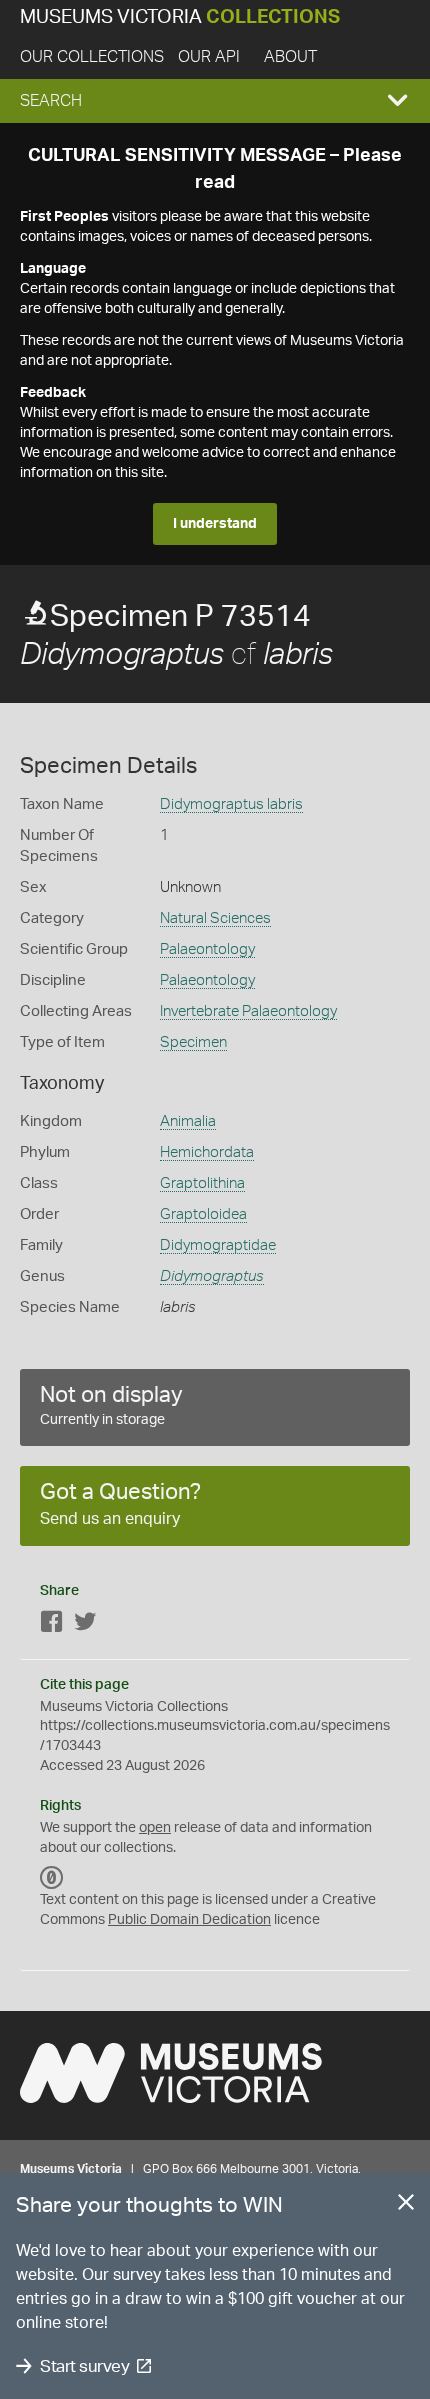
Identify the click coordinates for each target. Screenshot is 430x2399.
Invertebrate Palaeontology (248, 1011)
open (155, 1828)
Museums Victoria (180, 17)
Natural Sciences (215, 918)
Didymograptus (212, 1276)
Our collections (92, 57)
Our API (209, 57)
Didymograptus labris (231, 804)
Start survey (84, 2366)
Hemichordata (207, 1152)
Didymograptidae (218, 1245)
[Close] (406, 2206)
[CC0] (52, 1878)
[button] (215, 101)
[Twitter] (85, 1625)
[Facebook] (52, 1625)
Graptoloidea (203, 1214)
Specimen (193, 1042)
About (290, 57)
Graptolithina (202, 1183)
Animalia (188, 1121)
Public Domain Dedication (189, 1920)
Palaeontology (207, 949)
